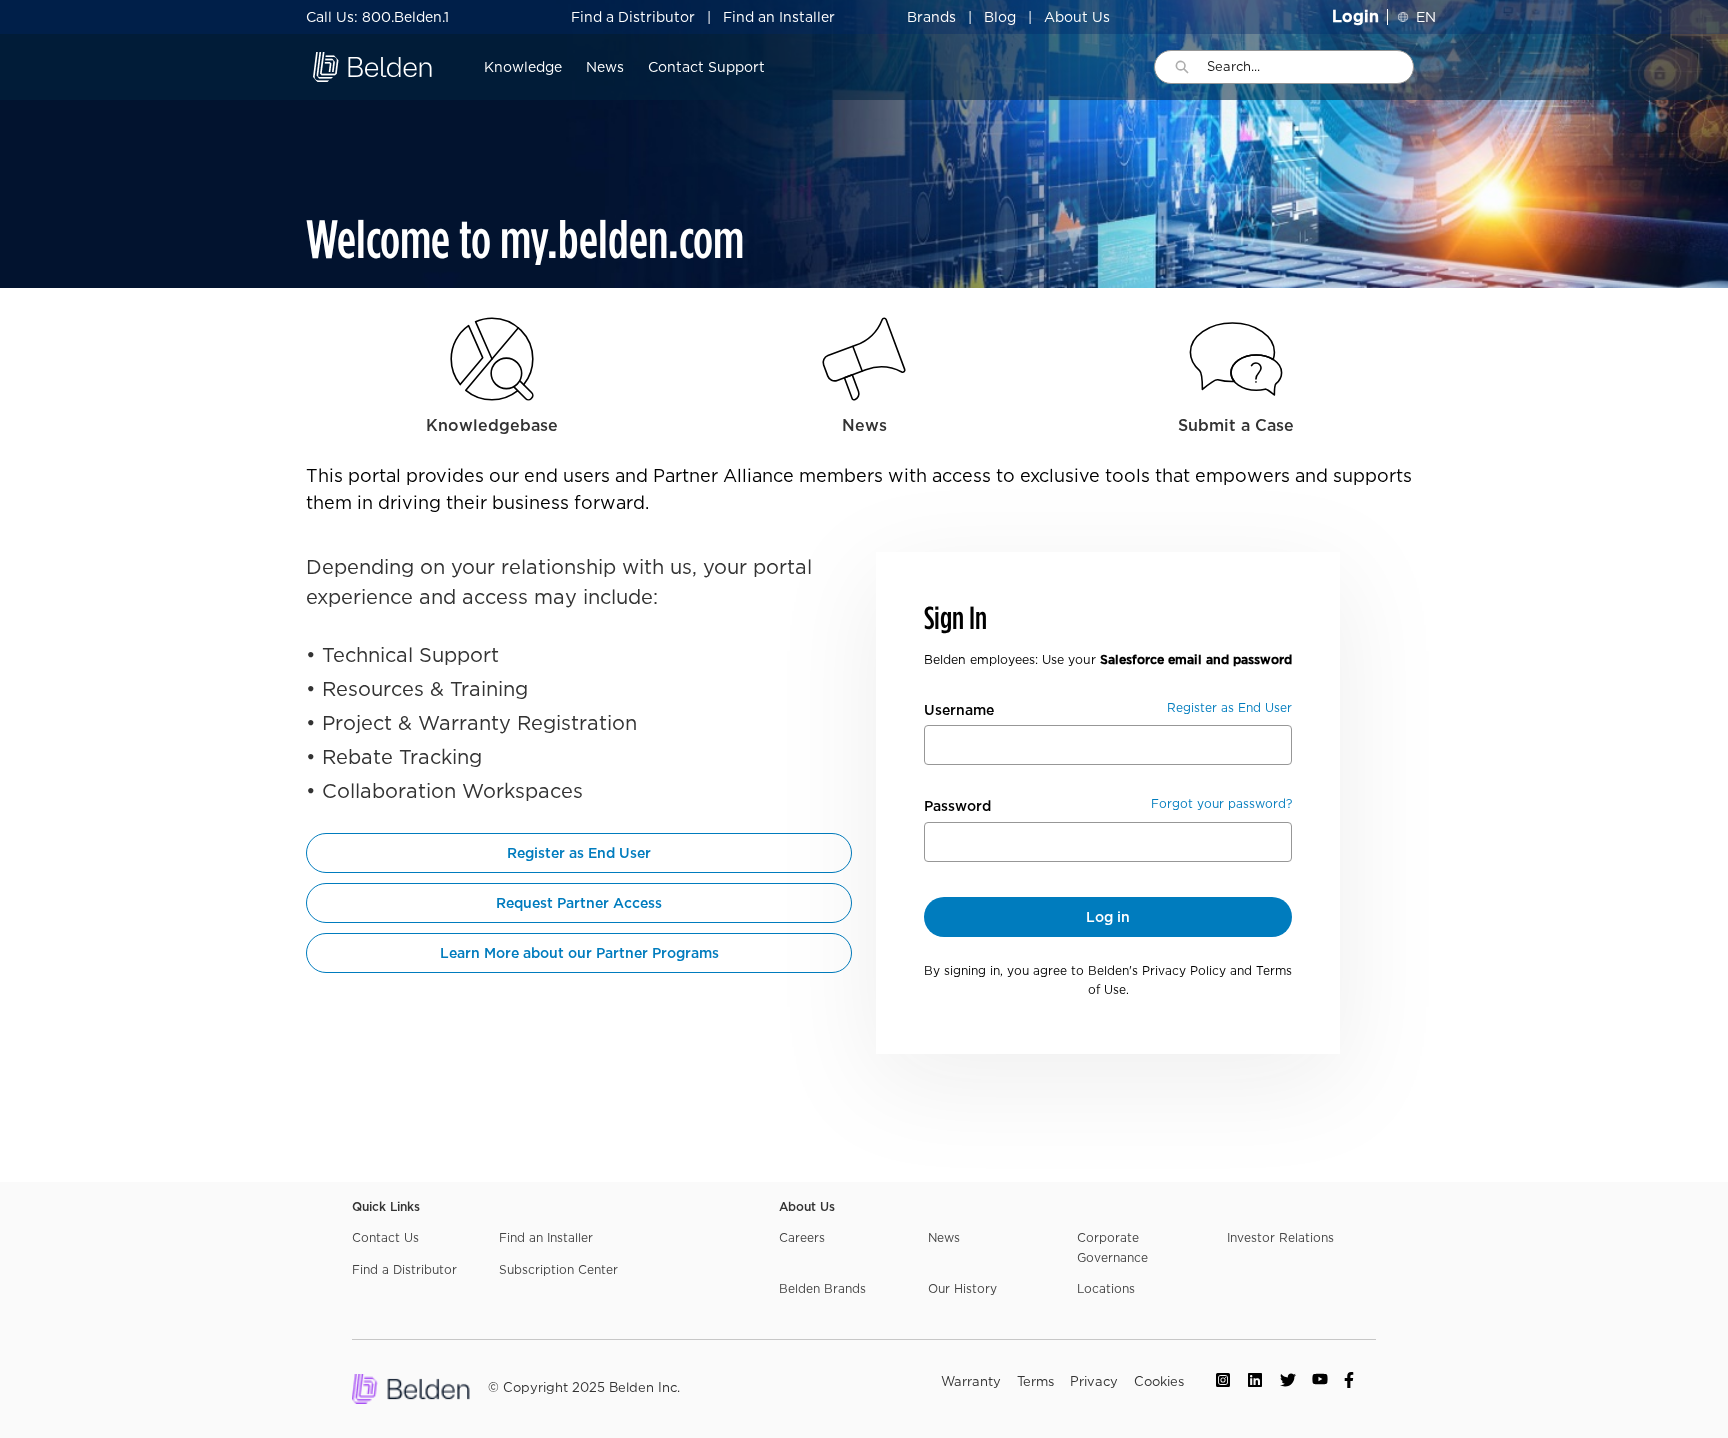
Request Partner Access (579, 903)
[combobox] (1310, 67)
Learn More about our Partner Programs (579, 953)
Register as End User (579, 853)
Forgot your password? (1221, 803)
